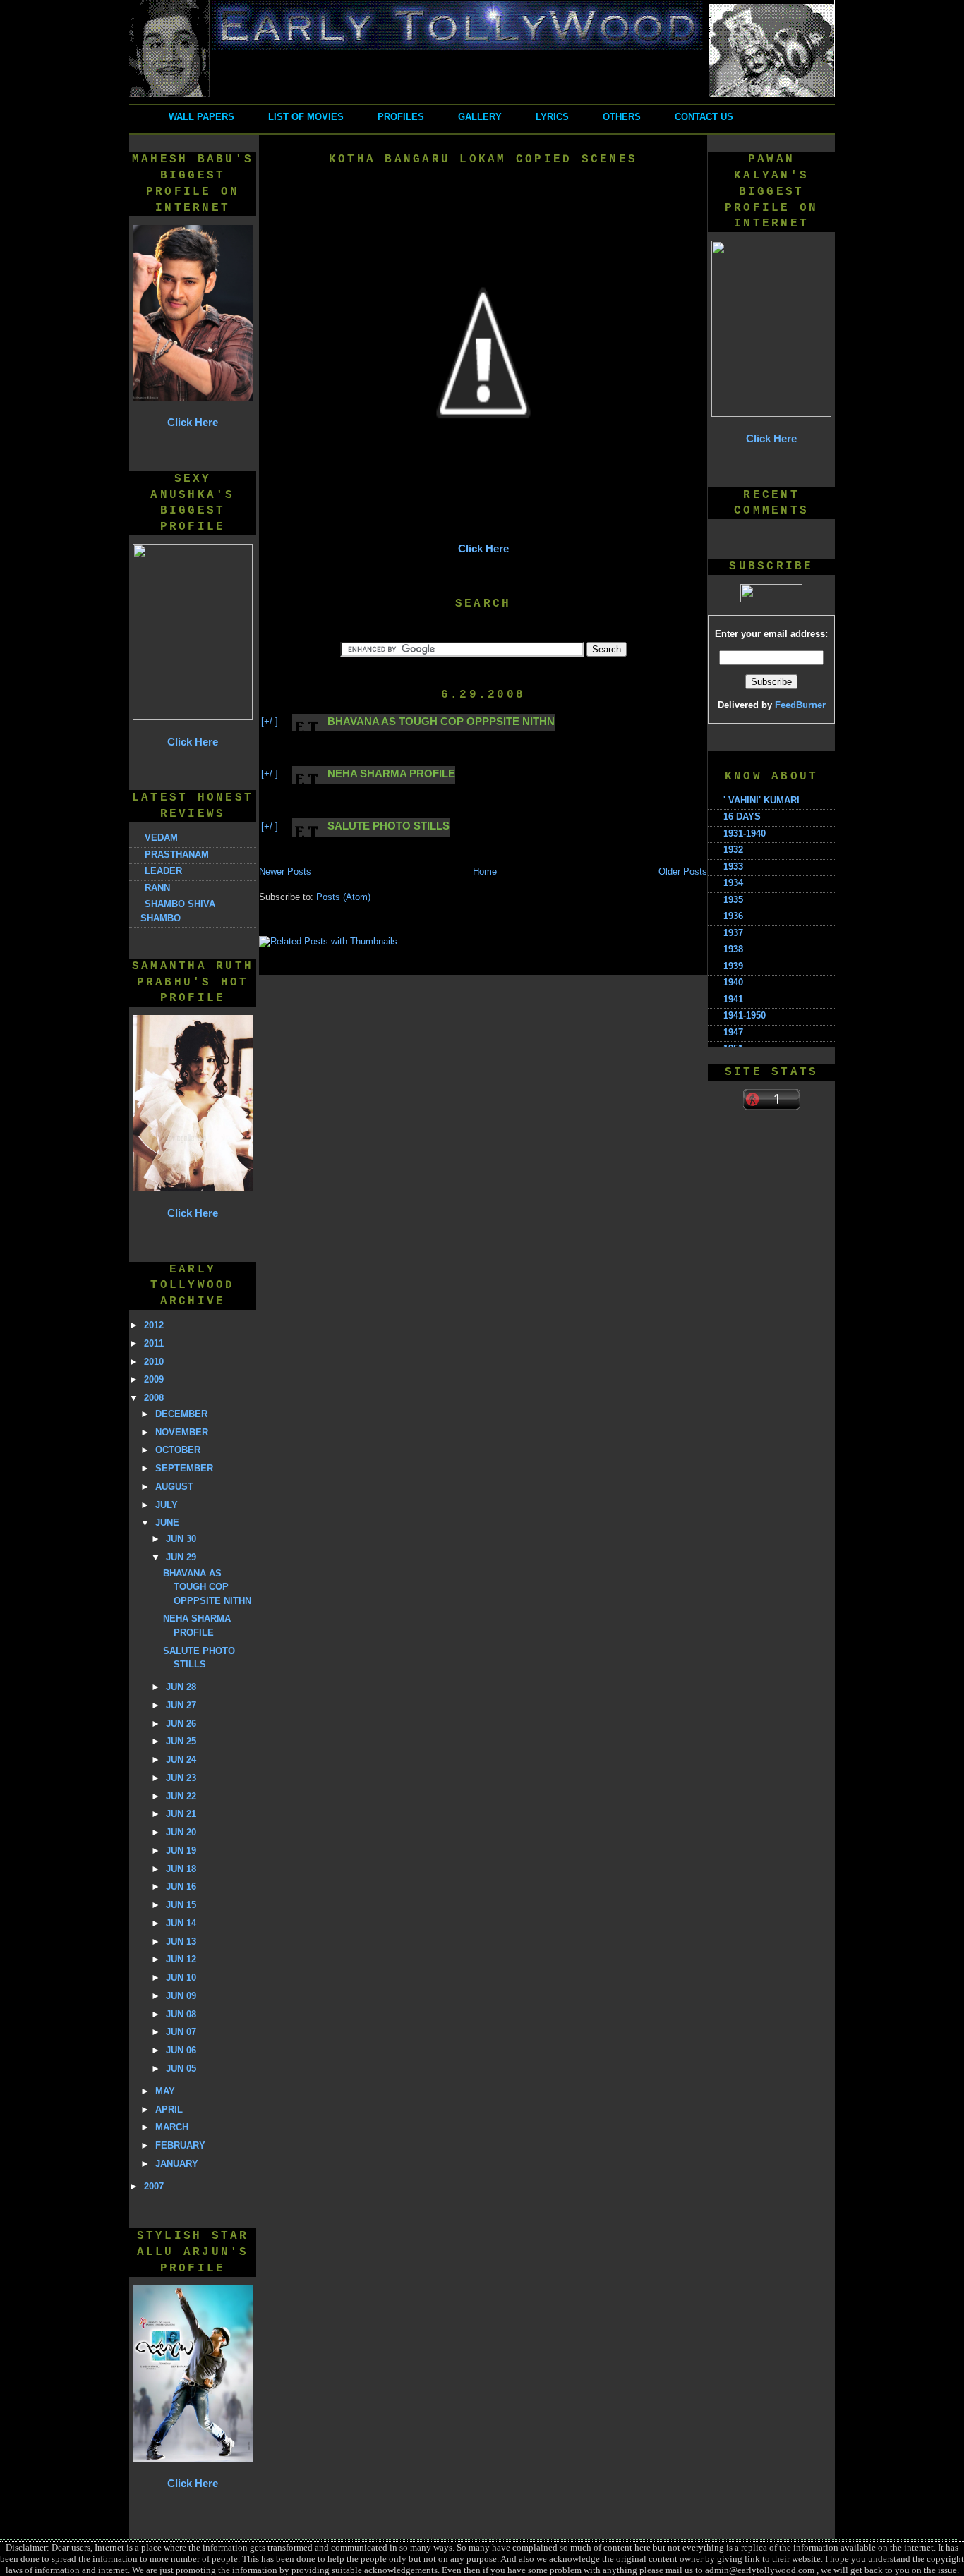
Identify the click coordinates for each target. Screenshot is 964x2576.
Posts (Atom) (343, 897)
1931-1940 (745, 833)
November (182, 1432)
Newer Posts (285, 871)
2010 (154, 1362)
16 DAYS (742, 816)
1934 (733, 883)
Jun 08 (181, 2014)
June (167, 1523)
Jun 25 (181, 1741)
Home (485, 871)
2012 (154, 1325)
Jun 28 (181, 1687)
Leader (163, 871)
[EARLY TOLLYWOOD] (482, 94)
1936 (733, 916)
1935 (733, 900)
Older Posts (683, 871)
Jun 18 (181, 1869)
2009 (154, 1379)
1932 (733, 850)
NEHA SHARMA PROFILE (391, 773)
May (165, 2091)
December (181, 1414)
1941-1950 (745, 1015)
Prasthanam (177, 855)
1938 (733, 949)
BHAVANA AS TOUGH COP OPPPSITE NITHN (207, 1587)
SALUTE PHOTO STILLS (388, 826)
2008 (154, 1398)
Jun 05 (181, 2068)
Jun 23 (181, 1778)
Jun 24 (181, 1760)
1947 (733, 1032)
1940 (733, 982)
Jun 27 (181, 1705)
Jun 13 (181, 1942)
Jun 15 (181, 1905)
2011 (154, 1343)
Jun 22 (181, 1796)
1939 (733, 966)
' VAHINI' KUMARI (761, 800)
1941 (733, 999)
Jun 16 (181, 1887)
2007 (154, 2186)
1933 (733, 867)
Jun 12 (181, 1959)
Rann (157, 888)
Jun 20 (181, 1832)
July (167, 1505)
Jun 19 (181, 1851)
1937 (733, 933)
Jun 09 (181, 1996)
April (169, 2109)
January (177, 2164)
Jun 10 (181, 1977)
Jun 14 (181, 1923)
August (174, 1487)
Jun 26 (181, 1724)
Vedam (161, 838)
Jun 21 (181, 1814)
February (180, 2145)
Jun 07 (181, 2032)
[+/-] (270, 721)
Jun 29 (181, 1557)
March (172, 2127)
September (184, 1468)
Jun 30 (181, 1539)
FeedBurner (800, 705)
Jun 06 (181, 2050)
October (178, 1450)
